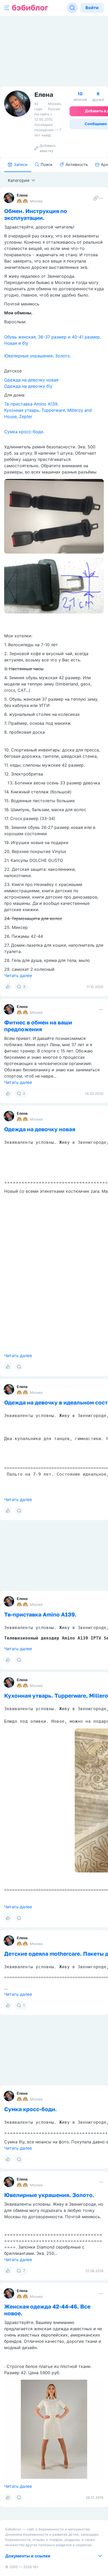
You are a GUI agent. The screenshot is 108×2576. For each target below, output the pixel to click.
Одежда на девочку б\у (28, 386)
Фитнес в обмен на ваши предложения (38, 1026)
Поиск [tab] (47, 165)
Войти (92, 8)
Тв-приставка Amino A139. (31, 404)
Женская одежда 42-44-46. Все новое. (47, 2310)
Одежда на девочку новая (31, 380)
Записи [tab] (21, 165)
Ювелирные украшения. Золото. (38, 356)
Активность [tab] (77, 165)
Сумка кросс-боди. (24, 432)
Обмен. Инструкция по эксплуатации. (36, 214)
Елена (22, 195)
